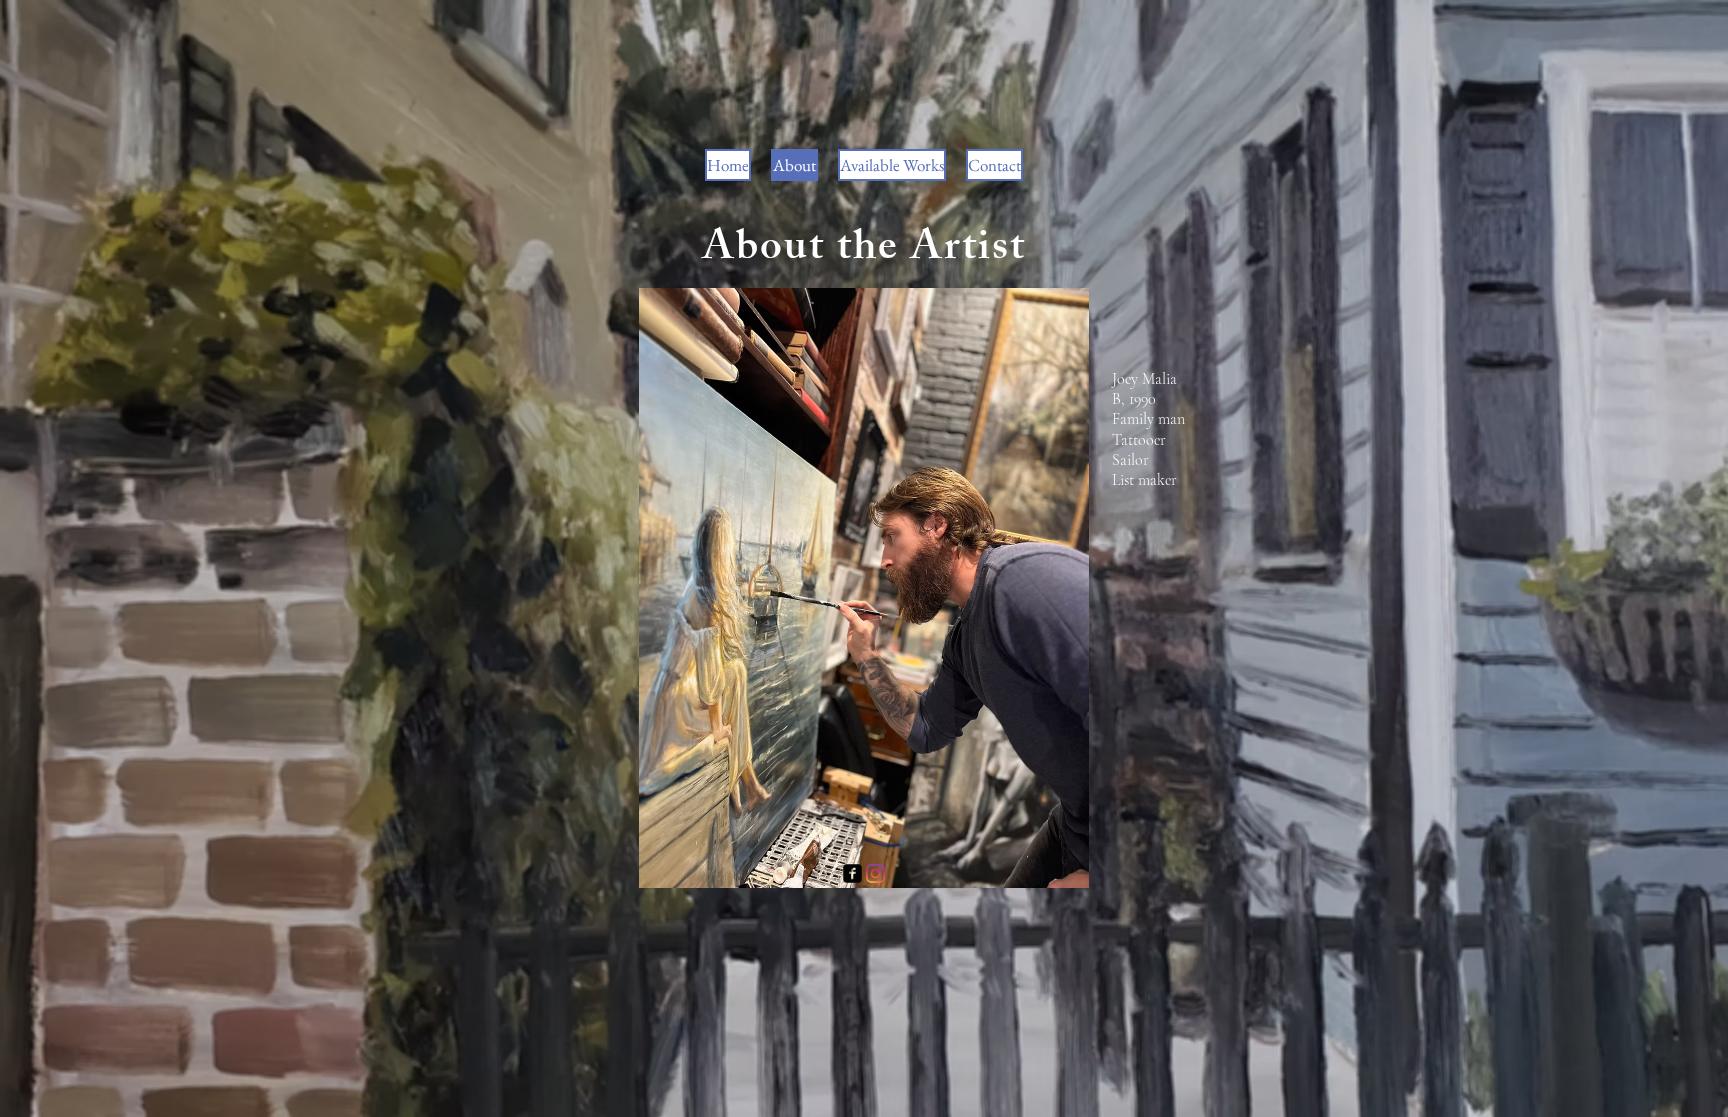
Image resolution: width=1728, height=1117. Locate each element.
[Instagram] (875, 873)
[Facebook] (852, 873)
